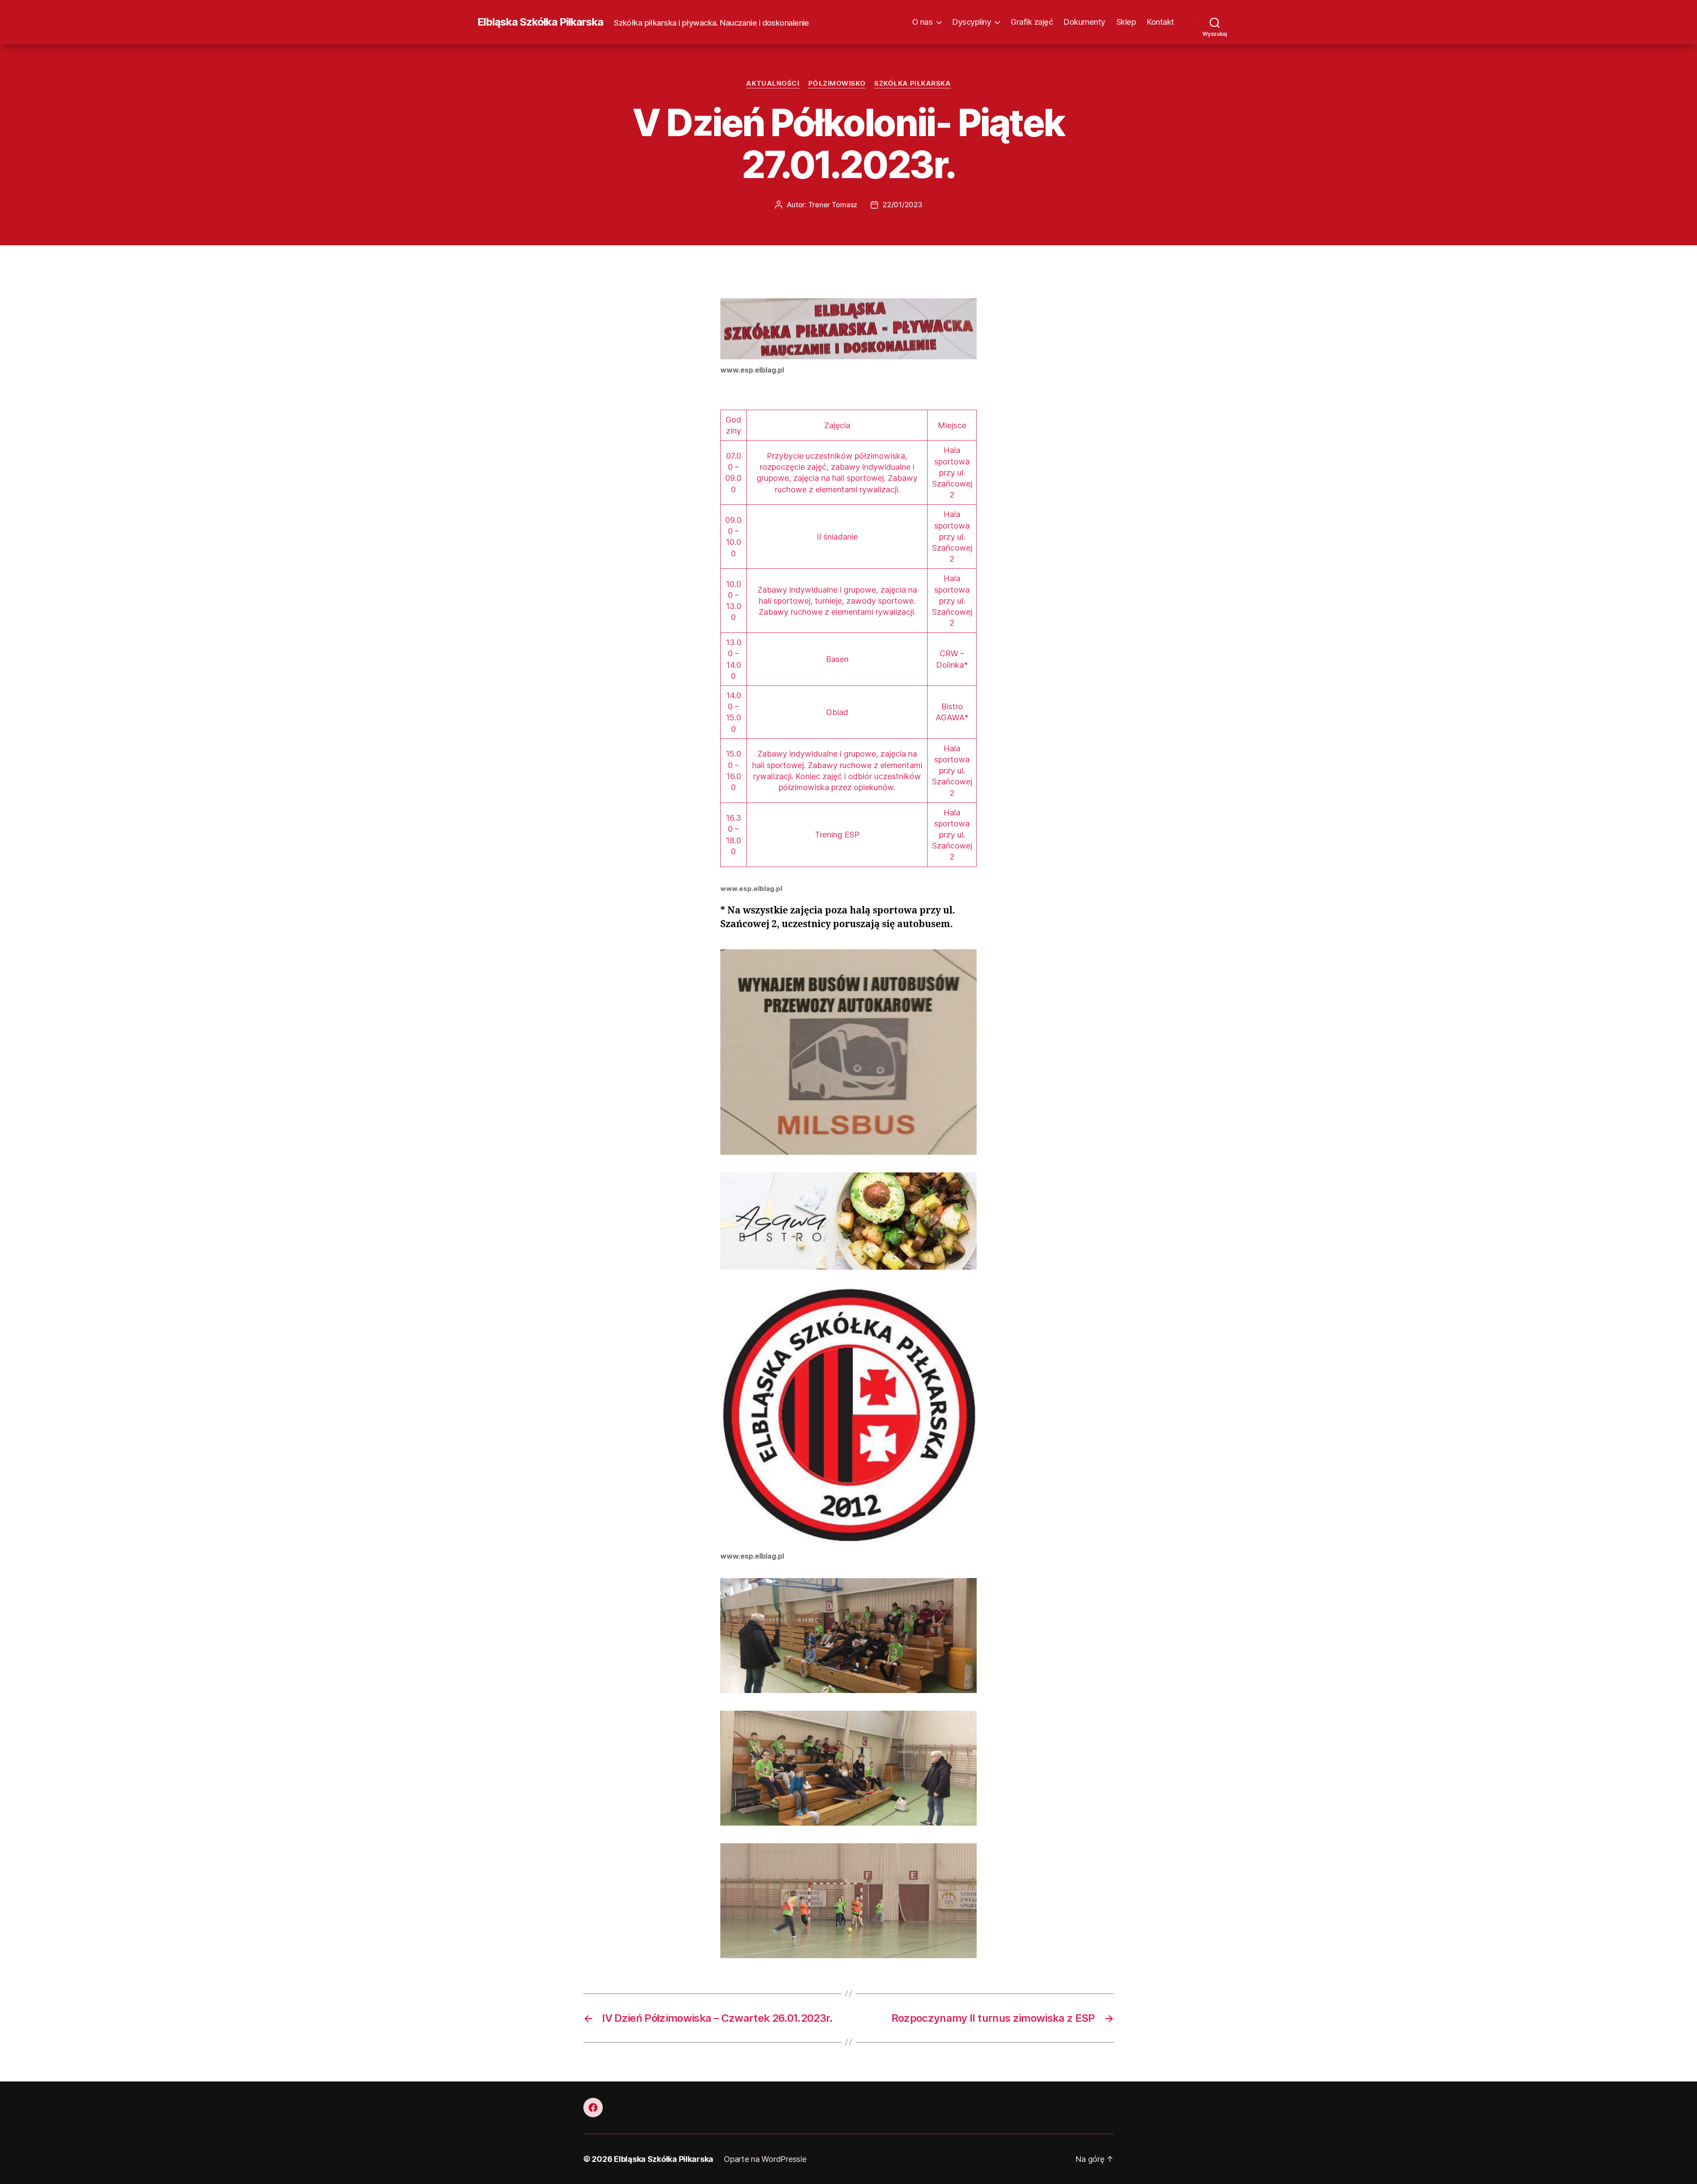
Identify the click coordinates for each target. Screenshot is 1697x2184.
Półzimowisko (837, 84)
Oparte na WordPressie (765, 2159)
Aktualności (772, 84)
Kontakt (1161, 22)
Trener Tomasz (833, 205)
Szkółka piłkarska (912, 84)
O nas (923, 22)
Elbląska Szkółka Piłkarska (540, 22)
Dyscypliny (972, 22)
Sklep (1126, 22)
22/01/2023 (902, 205)
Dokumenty (1084, 22)
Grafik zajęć (1032, 22)
